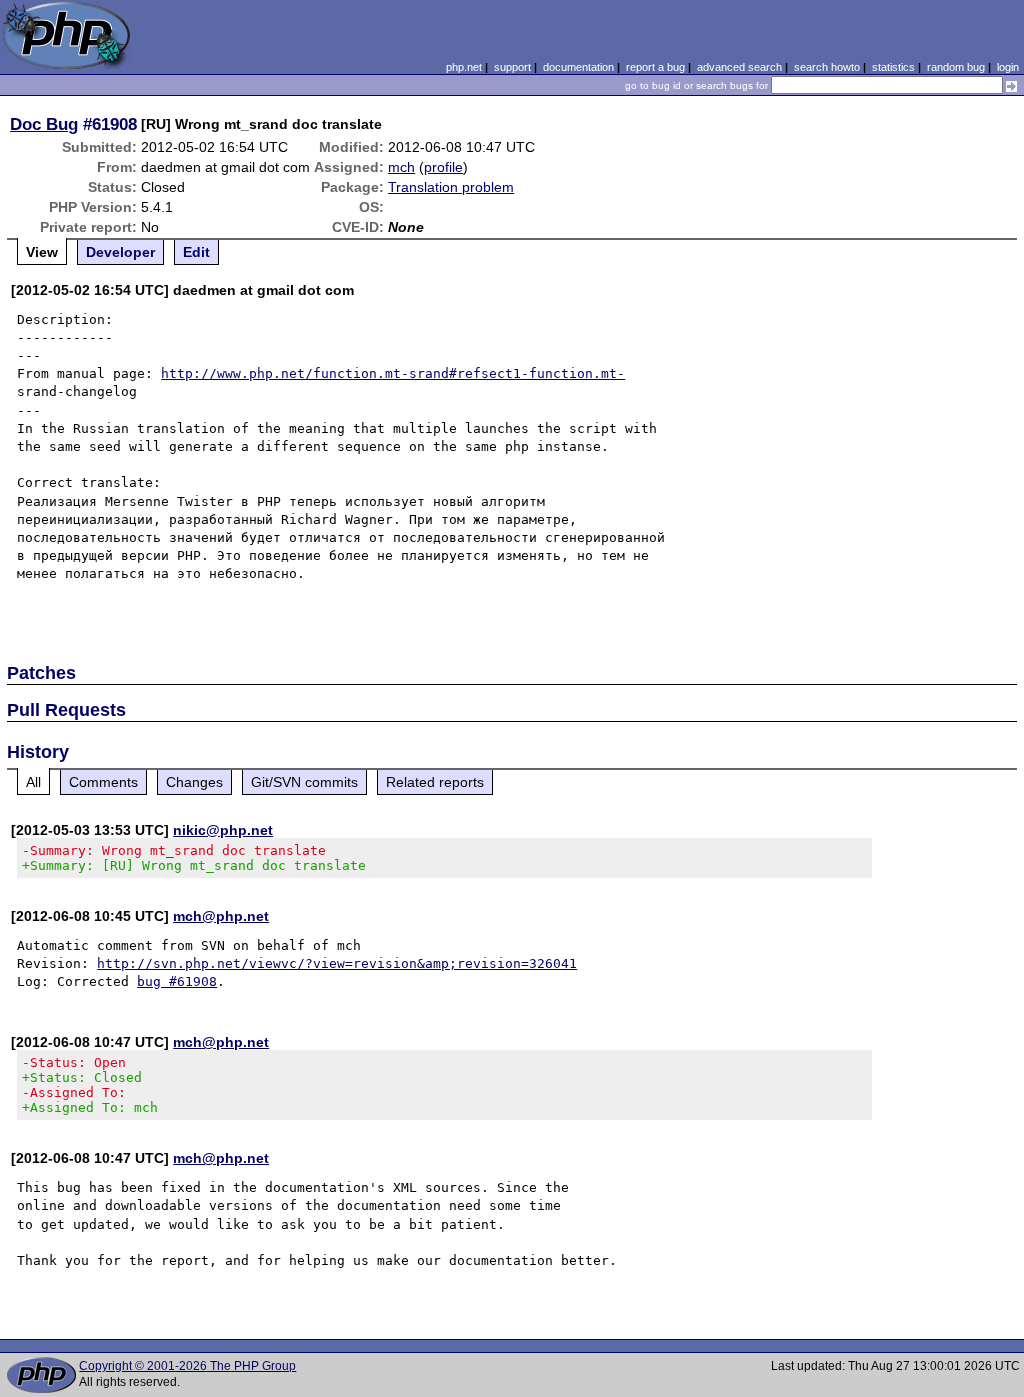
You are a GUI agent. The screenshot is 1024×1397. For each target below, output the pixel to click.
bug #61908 (177, 981)
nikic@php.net (223, 830)
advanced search (739, 67)
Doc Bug (44, 124)
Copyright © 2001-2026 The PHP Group (187, 1366)
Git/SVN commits (304, 782)
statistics (893, 67)
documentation (578, 67)
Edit (196, 252)
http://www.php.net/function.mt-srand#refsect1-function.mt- (393, 373)
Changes (194, 782)
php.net (464, 67)
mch (401, 167)
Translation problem (451, 187)
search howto (827, 67)
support (512, 67)
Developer (120, 252)
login (1008, 67)
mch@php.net (221, 916)
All (33, 782)
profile (443, 167)
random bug (956, 67)
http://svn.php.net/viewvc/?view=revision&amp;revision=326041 (337, 963)
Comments (103, 782)
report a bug (655, 67)
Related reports (435, 782)
